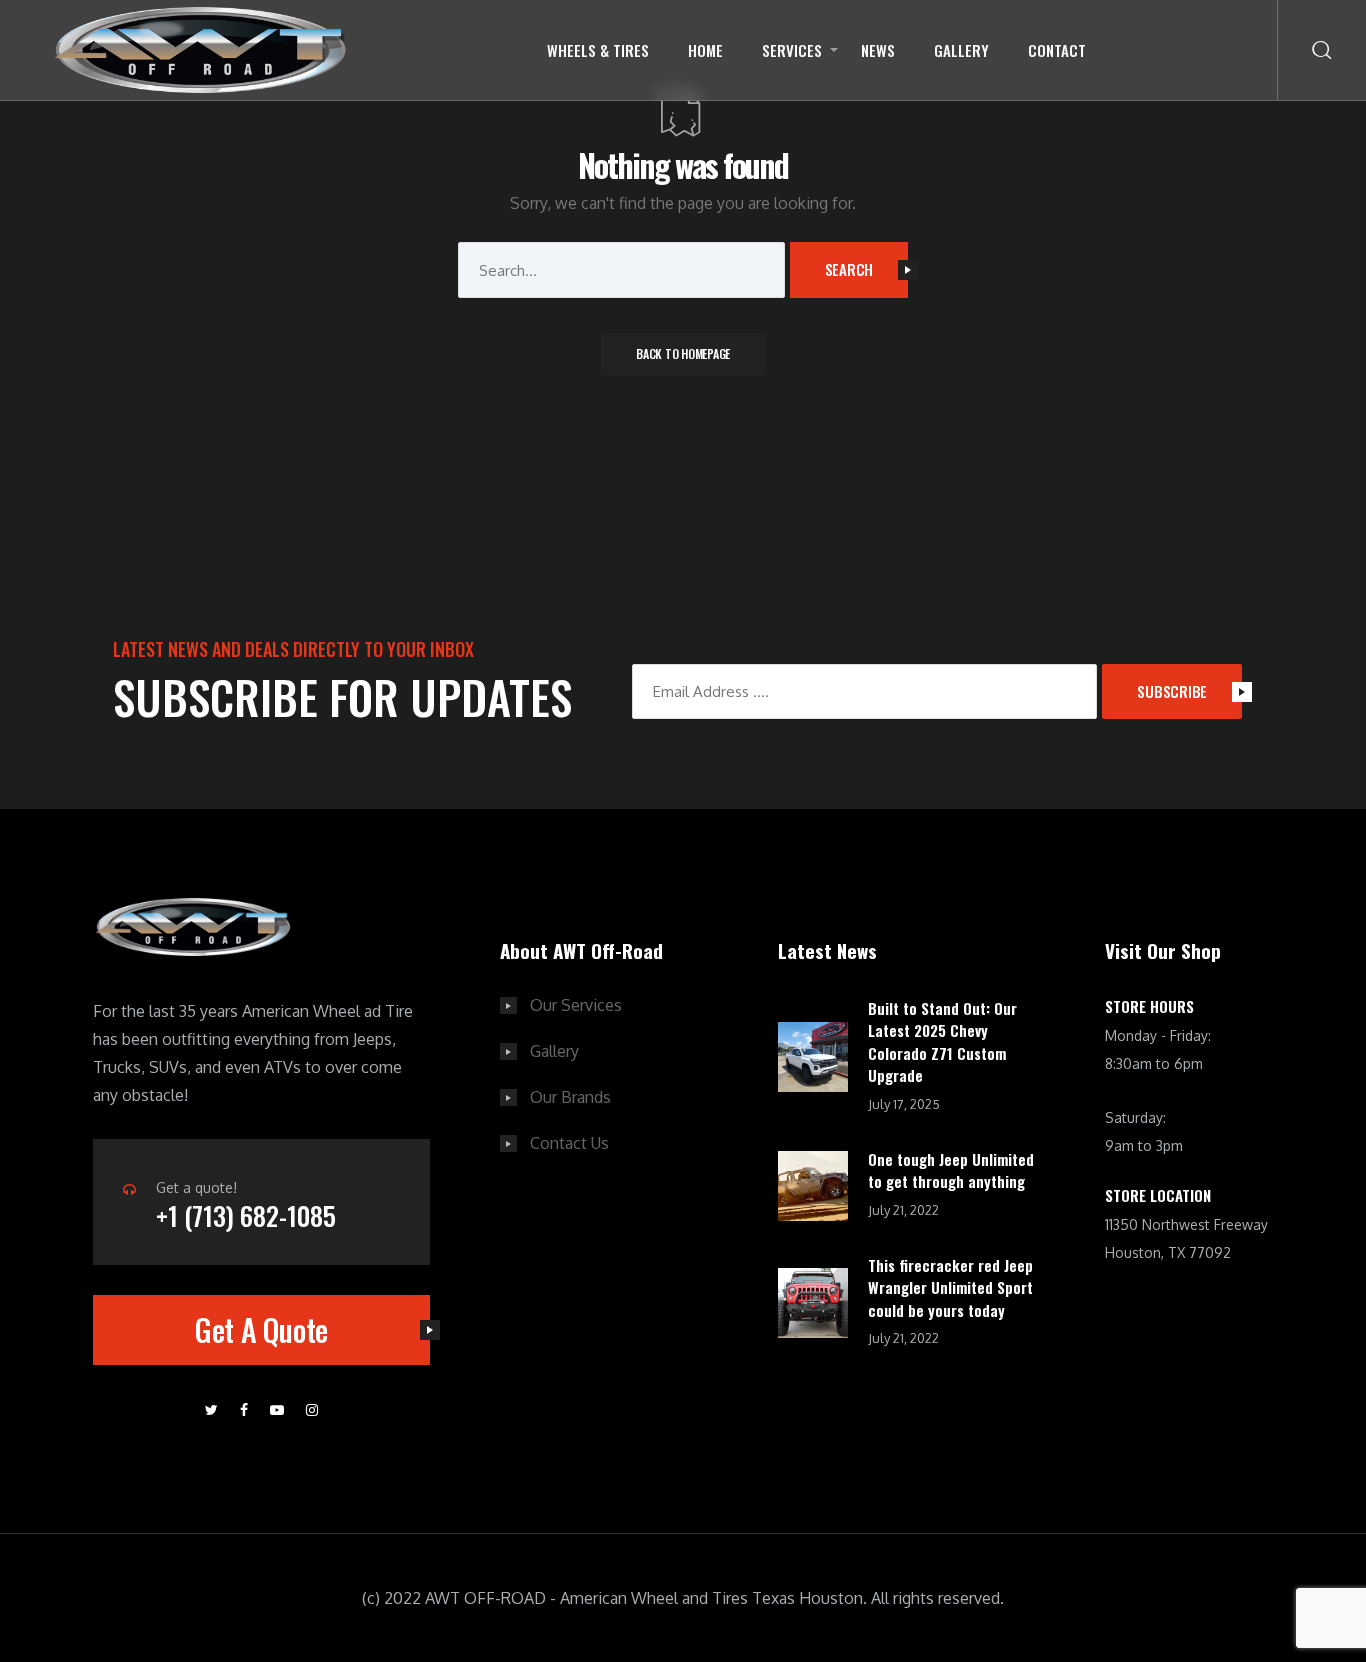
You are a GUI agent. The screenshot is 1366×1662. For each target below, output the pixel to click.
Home (705, 50)
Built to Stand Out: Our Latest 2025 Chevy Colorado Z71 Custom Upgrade (942, 1042)
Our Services (576, 1005)
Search (849, 269)
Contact (1057, 50)
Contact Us (569, 1143)
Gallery (961, 50)
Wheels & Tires (598, 50)
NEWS (878, 50)
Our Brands (570, 1097)
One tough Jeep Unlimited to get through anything (951, 1170)
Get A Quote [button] (261, 1329)
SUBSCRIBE (1172, 691)
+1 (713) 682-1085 (246, 1215)
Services (792, 50)
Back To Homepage (683, 353)
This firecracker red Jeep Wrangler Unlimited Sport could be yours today (950, 1287)
